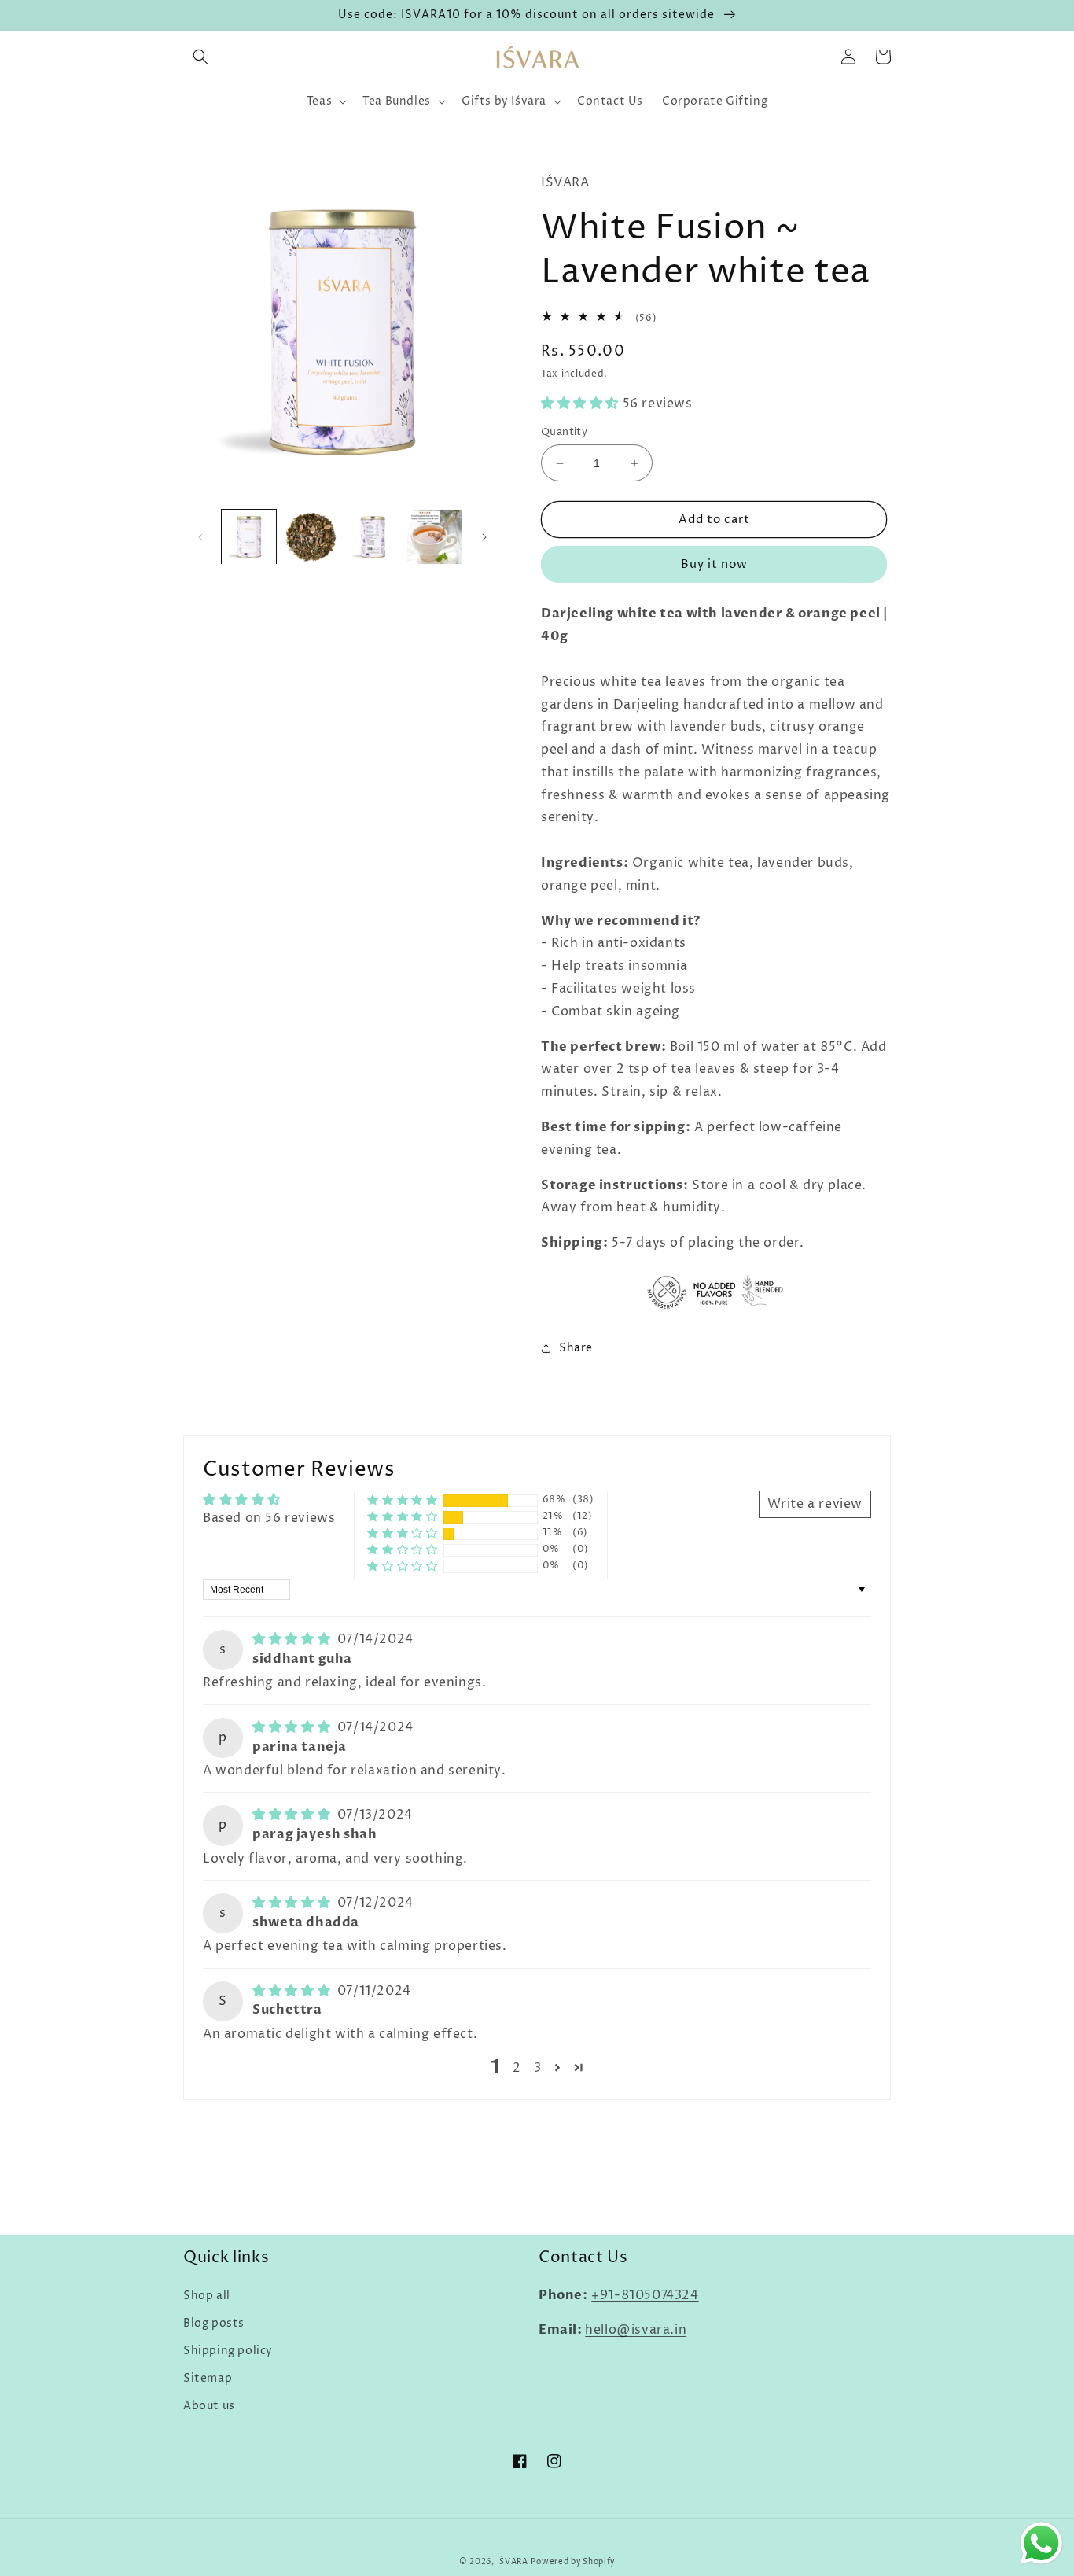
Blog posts (214, 2323)
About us (209, 2406)
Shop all (207, 2296)
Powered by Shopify (573, 2562)
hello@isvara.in (636, 2330)
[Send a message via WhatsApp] (1041, 2543)
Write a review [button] (815, 1504)
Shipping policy (228, 2351)
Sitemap (208, 2378)
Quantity (564, 432)
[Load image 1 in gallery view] (249, 537)
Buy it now (714, 564)
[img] (293, 1639)
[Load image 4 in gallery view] (434, 537)
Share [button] (576, 1348)
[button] (200, 57)
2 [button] (517, 2068)
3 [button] (538, 2068)
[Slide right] (484, 537)
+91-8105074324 (645, 2295)
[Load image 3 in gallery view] (373, 537)
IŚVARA (513, 2562)
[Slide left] (200, 537)
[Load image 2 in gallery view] (311, 537)
